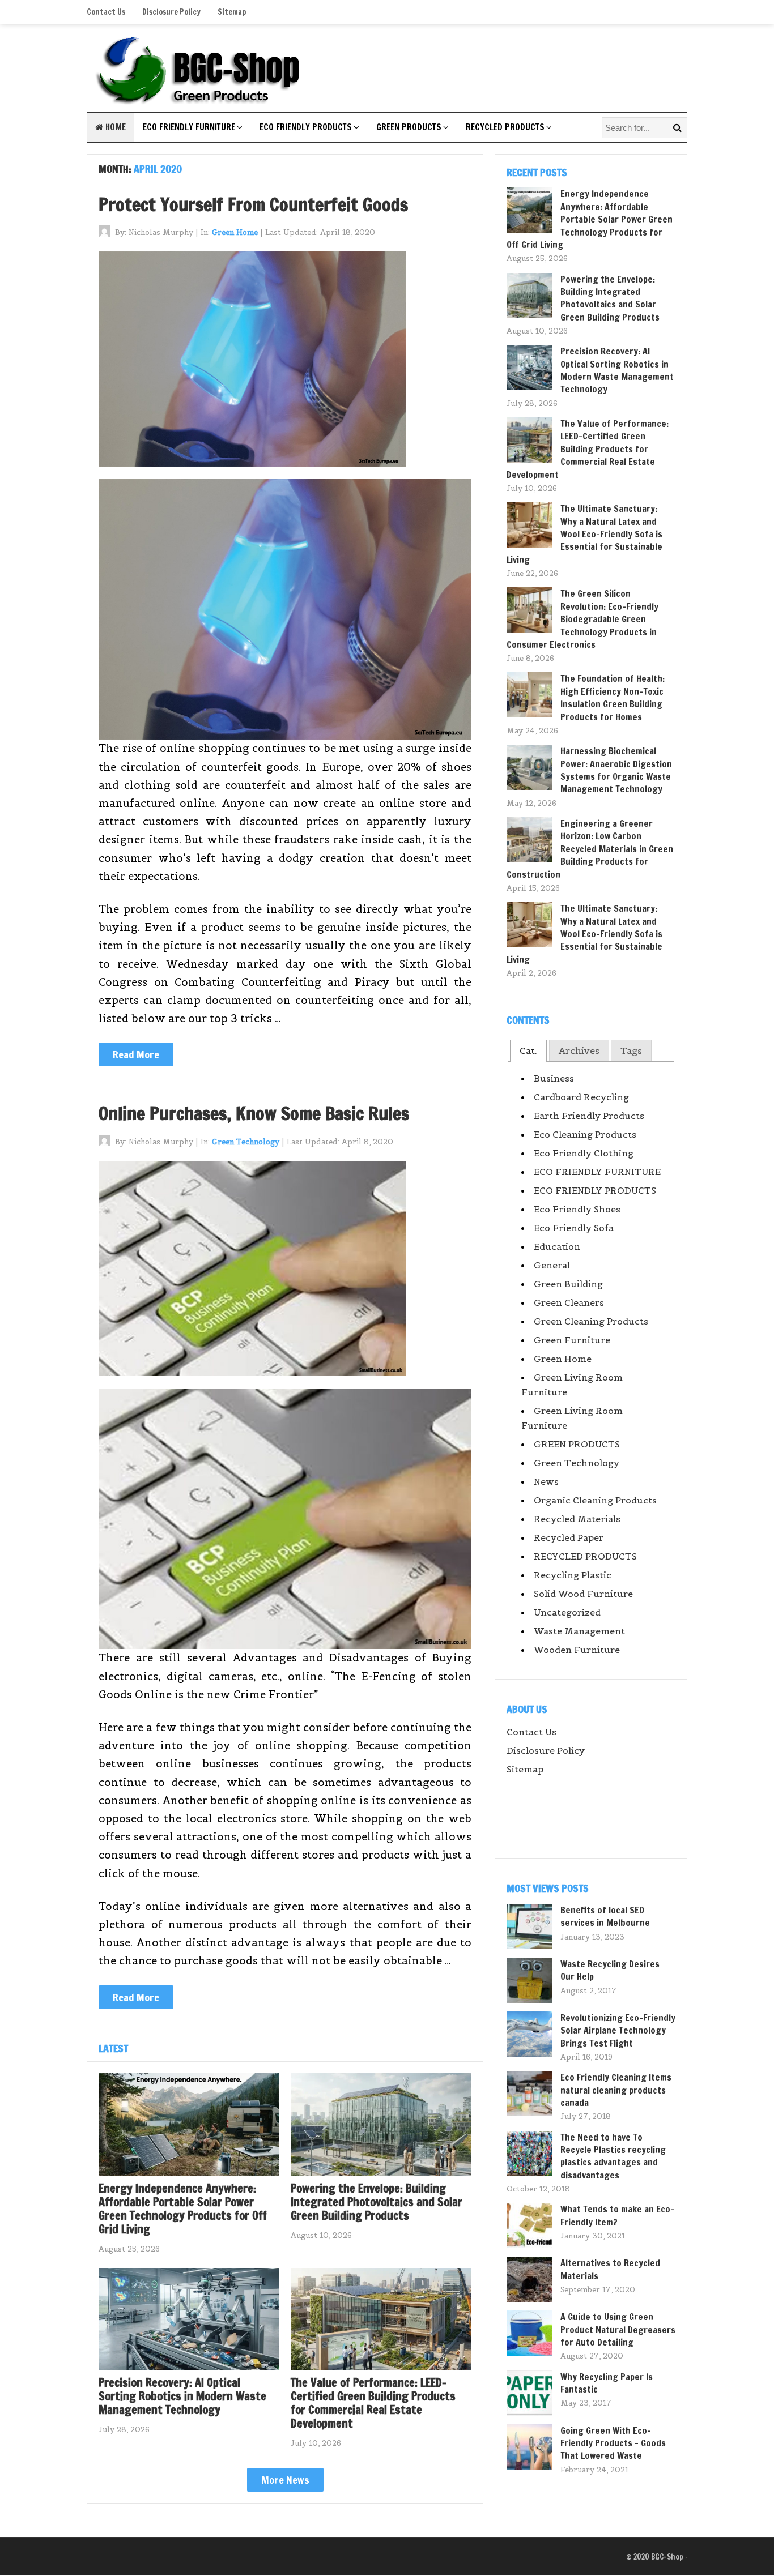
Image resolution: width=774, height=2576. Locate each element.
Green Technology (246, 1142)
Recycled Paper (569, 1537)
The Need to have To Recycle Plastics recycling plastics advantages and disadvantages (613, 2156)
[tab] (528, 1051)
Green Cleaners (569, 1302)
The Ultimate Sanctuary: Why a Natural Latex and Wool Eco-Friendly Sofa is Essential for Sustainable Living (584, 534)
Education (557, 1246)
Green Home (235, 232)
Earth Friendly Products (589, 1116)
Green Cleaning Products (591, 1321)
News (546, 1481)
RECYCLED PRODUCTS (505, 127)
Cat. (528, 1050)
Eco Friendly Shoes (577, 1209)
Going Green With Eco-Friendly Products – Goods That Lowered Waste (613, 2443)
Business (554, 1078)
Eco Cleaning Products (585, 1134)
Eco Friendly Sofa (574, 1228)
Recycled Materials (577, 1519)
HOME (114, 127)
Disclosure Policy (171, 12)
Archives (579, 1050)
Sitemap (232, 12)
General (552, 1265)
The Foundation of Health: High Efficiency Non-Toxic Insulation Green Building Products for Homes (613, 697)
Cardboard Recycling (581, 1097)
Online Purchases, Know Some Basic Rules (254, 1113)
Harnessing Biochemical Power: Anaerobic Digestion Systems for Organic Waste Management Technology (616, 770)
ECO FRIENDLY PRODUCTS (306, 127)
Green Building (568, 1284)
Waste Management (579, 1631)
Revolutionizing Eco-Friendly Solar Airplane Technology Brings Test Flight (618, 2030)
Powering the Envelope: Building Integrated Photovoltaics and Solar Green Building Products (377, 2202)
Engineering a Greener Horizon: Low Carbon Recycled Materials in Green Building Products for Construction (590, 849)
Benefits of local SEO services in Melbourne (605, 1916)
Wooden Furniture (577, 1650)
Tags (631, 1050)
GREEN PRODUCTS (409, 127)
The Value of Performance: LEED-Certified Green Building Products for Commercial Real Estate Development (373, 2403)
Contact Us (106, 12)
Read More (136, 1054)
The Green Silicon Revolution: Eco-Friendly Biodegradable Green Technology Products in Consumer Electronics (582, 619)
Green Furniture (572, 1340)
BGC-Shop (667, 2557)
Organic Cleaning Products (595, 1500)
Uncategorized (567, 1612)
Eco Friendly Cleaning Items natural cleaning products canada (616, 2090)
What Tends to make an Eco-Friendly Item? (617, 2215)
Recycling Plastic (573, 1575)
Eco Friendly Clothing (584, 1153)
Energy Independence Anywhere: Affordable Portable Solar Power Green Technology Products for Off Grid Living (183, 2209)
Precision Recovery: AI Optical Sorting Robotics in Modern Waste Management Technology (182, 2396)
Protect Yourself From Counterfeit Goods (253, 204)
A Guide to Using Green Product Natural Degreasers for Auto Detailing (618, 2329)
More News (285, 2480)
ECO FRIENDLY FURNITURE (189, 127)
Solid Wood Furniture (583, 1594)
